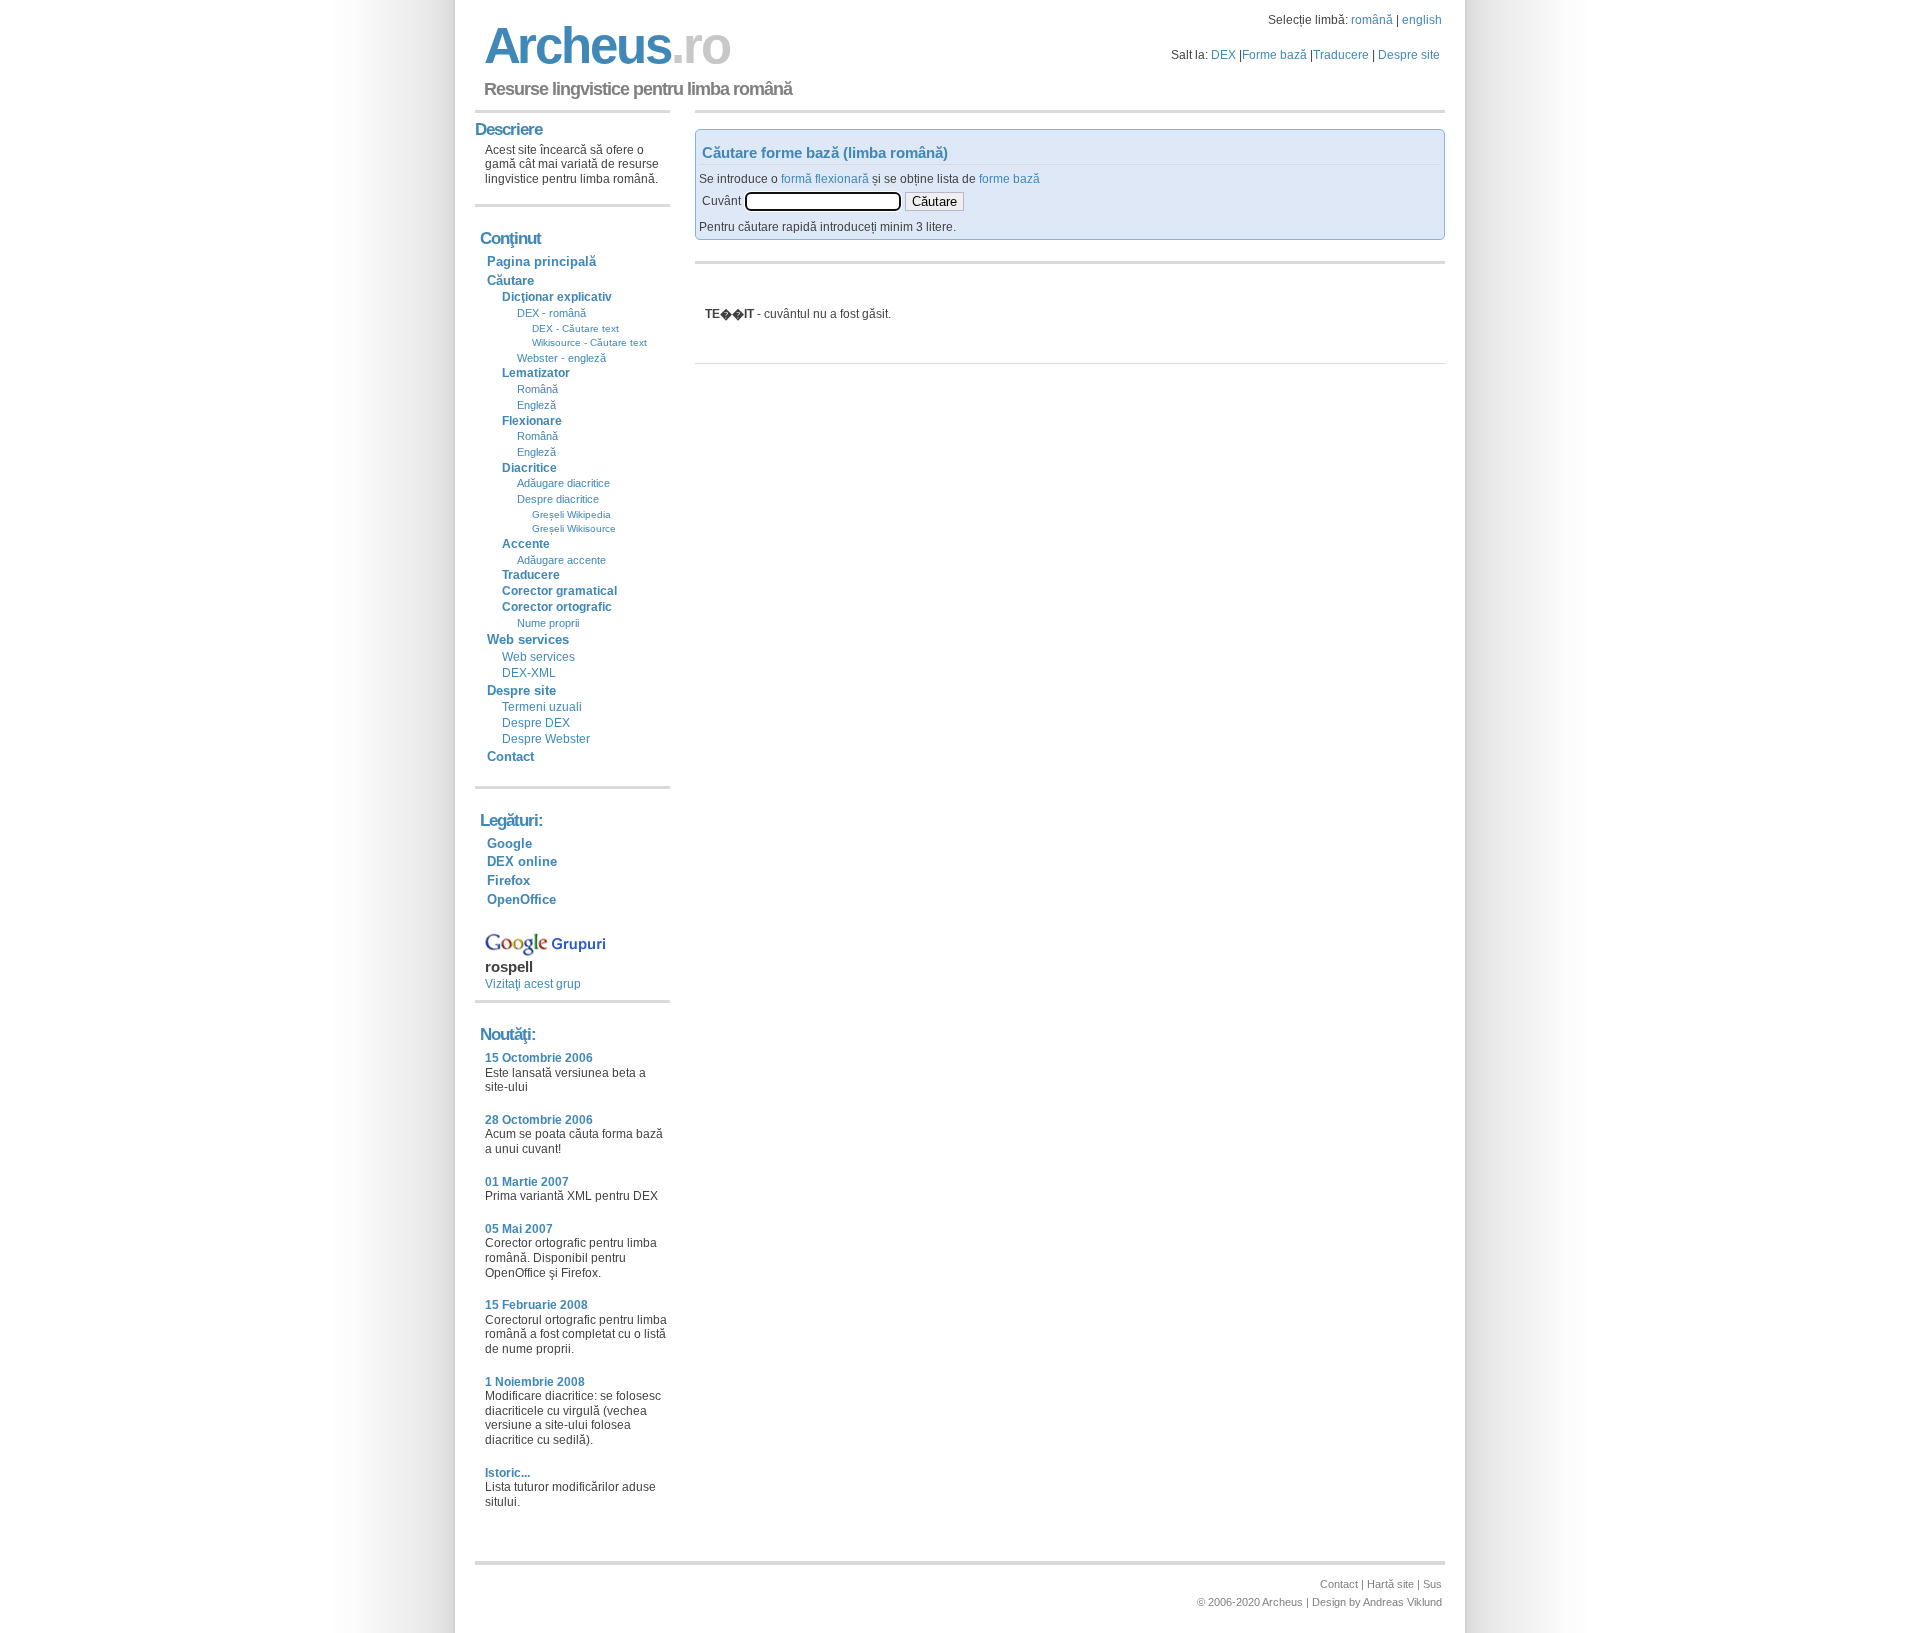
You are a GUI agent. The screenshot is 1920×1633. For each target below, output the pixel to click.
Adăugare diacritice (563, 483)
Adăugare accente (561, 560)
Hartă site (1390, 1584)
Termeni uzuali (542, 707)
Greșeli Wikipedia (571, 514)
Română (537, 389)
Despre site (1409, 55)
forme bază (1009, 179)
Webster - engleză (561, 358)
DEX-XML (529, 673)
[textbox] (823, 201)
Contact (510, 756)
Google (509, 843)
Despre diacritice (558, 499)
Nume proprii (548, 623)
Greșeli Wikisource (574, 528)
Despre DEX (536, 723)
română (1372, 20)
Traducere (1341, 55)
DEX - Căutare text (575, 328)
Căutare (510, 280)
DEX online (522, 861)
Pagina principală (541, 261)
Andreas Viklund (1402, 1602)
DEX (1223, 55)
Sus (1432, 1584)
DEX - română (551, 313)
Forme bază (1274, 55)
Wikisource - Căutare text (589, 342)
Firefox (508, 880)
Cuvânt (721, 201)
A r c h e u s (604, 45)
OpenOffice (521, 899)
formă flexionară (825, 179)
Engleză (536, 405)
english (1422, 20)
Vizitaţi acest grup (533, 984)
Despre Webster (546, 739)
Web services (538, 657)
